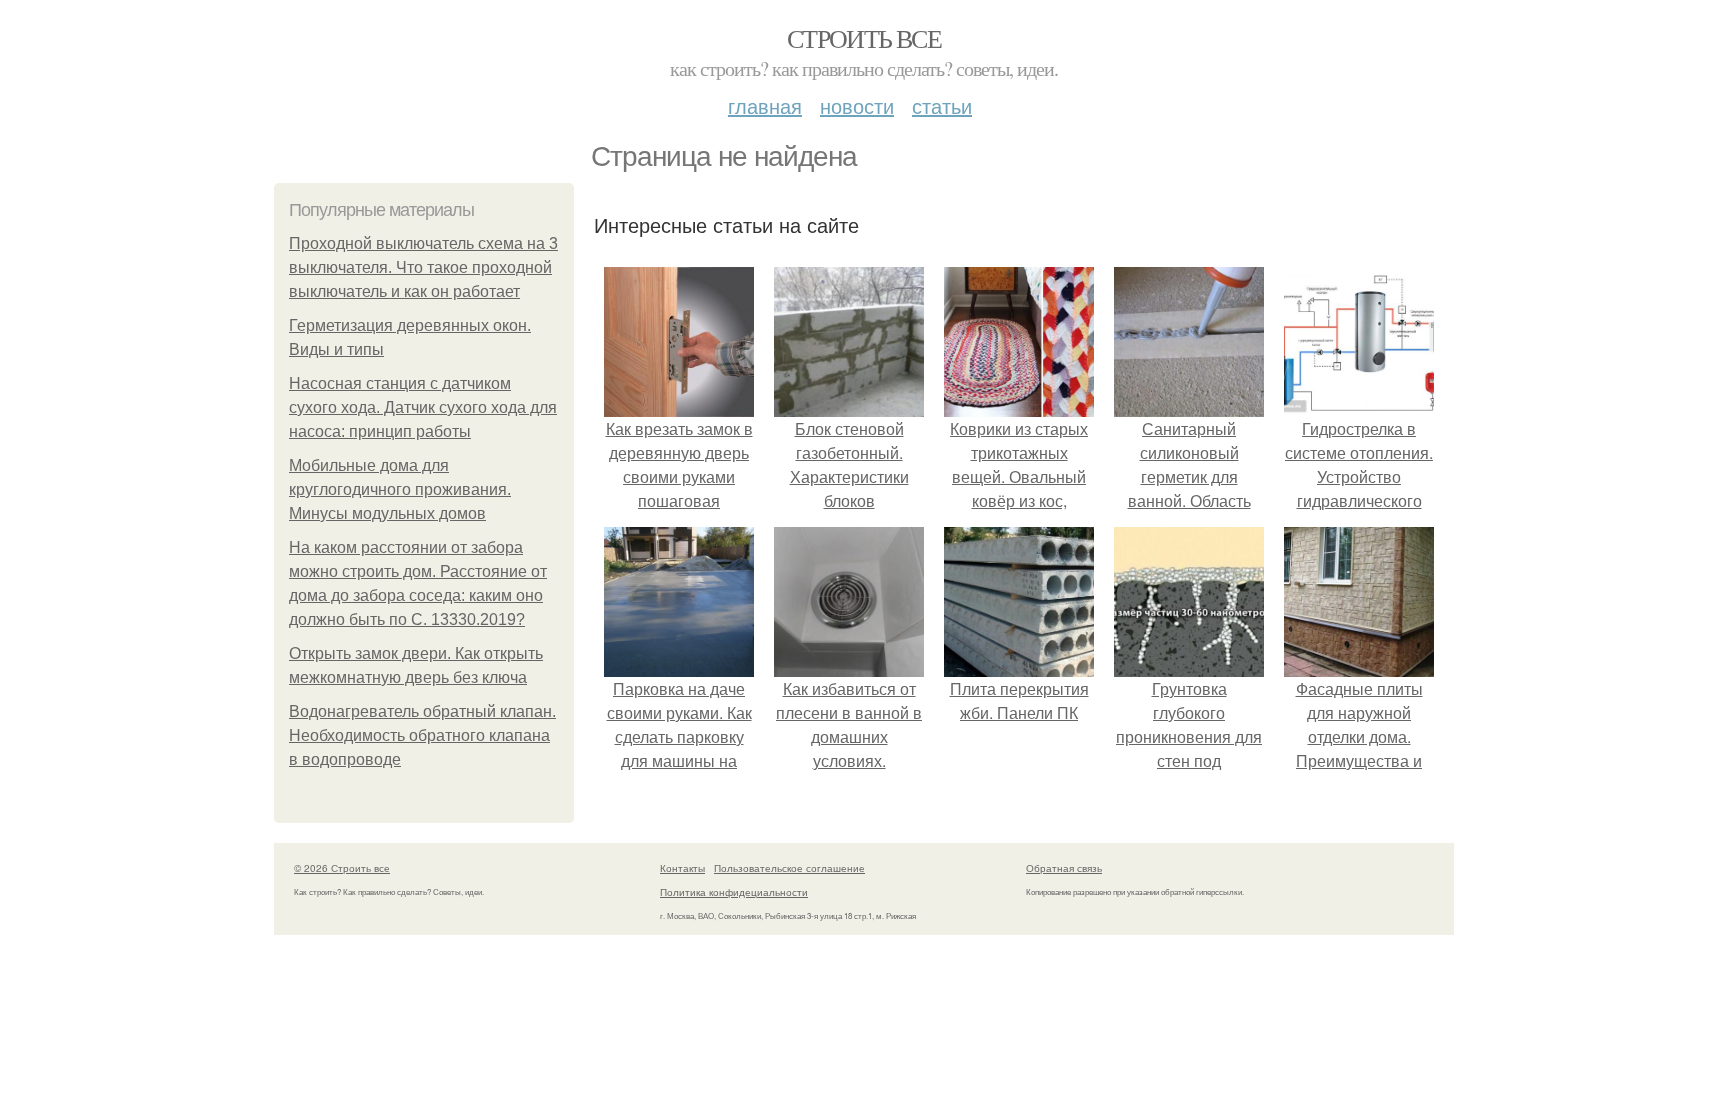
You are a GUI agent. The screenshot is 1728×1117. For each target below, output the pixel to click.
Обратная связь (1064, 868)
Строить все (864, 38)
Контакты (682, 868)
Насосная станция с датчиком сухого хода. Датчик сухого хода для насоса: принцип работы (423, 407)
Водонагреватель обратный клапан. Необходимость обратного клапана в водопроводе (422, 735)
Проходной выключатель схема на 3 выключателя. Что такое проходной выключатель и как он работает (423, 267)
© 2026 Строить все (342, 868)
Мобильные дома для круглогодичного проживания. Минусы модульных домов (400, 489)
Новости (857, 105)
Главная (765, 105)
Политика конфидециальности (734, 892)
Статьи (942, 105)
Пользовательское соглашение (789, 868)
